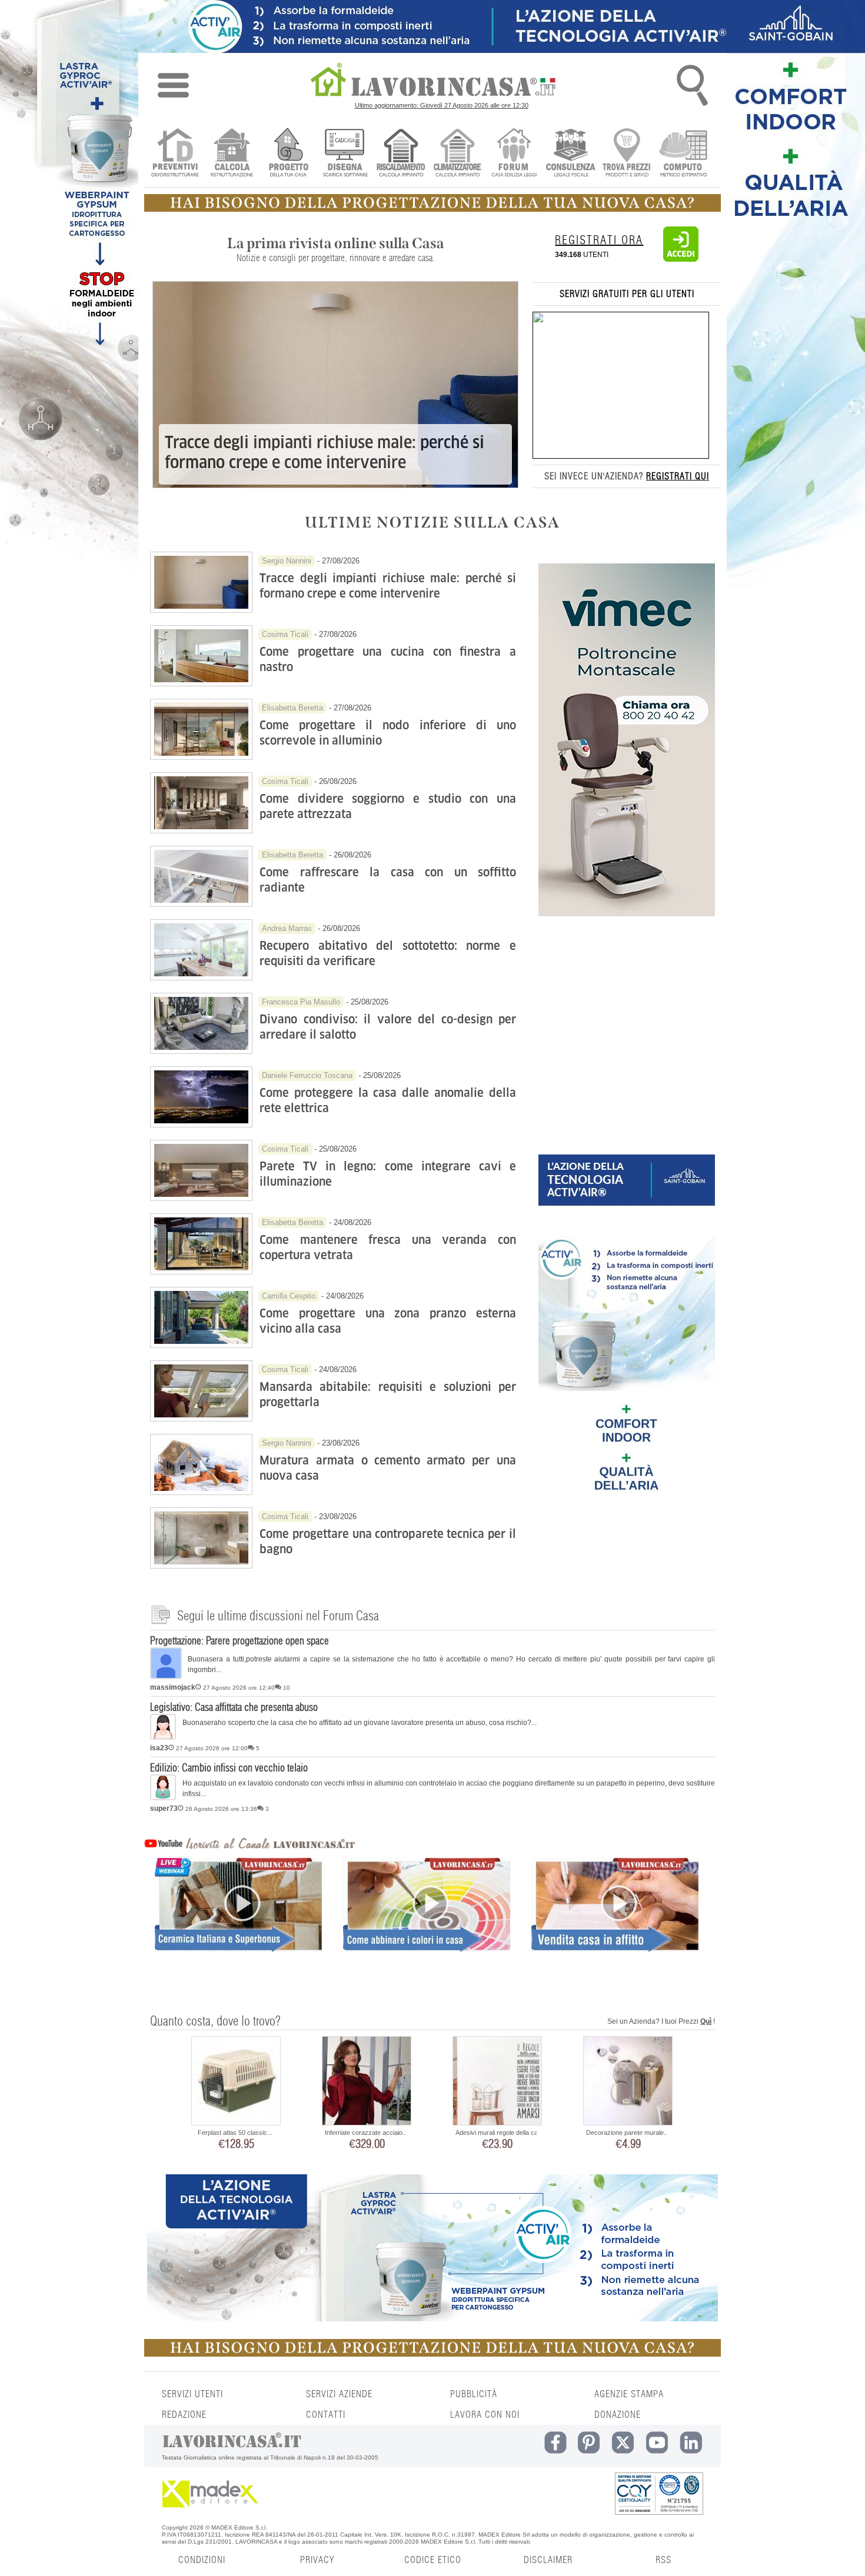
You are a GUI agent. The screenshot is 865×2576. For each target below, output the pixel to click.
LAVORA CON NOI (485, 2415)
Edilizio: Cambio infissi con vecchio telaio (229, 1769)
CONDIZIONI (202, 2560)
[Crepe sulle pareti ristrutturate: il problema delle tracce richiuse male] (201, 610)
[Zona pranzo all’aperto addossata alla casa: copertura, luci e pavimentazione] (201, 1345)
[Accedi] (681, 259)
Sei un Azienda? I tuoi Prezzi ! (661, 2021)
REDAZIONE (184, 2415)
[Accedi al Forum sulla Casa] (514, 154)
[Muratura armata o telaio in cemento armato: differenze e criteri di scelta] (201, 1492)
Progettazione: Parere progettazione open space (239, 1641)
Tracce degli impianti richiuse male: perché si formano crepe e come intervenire (325, 453)
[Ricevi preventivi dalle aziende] (175, 154)
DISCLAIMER (548, 2560)
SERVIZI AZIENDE (339, 2394)
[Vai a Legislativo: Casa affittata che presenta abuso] (163, 1737)
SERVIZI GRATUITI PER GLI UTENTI (627, 294)
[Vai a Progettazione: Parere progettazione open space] (166, 1677)
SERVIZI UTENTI (192, 2394)
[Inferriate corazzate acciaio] (367, 2082)
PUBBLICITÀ (474, 2394)
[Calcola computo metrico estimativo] (683, 154)
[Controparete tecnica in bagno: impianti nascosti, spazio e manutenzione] (201, 1566)
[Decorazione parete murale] (628, 2082)
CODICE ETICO (433, 2560)
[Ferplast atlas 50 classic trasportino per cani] (236, 2082)
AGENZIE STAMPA (629, 2394)
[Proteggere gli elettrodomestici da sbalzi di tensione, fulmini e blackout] (201, 1125)
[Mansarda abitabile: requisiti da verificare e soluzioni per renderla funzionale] (201, 1419)
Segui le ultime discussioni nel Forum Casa (278, 1616)
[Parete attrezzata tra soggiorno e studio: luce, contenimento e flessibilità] (201, 830)
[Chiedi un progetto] (288, 154)
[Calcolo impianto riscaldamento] (401, 154)
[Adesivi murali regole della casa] (497, 2082)
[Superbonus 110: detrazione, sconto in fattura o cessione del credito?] (238, 1925)
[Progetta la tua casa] (432, 209)
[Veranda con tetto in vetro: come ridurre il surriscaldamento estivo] (201, 1272)
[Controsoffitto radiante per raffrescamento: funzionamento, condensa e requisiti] (201, 904)
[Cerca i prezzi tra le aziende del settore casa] (627, 154)
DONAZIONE (618, 2415)
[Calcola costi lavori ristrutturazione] (232, 154)
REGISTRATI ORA (599, 241)
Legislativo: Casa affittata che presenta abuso (234, 1708)
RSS (663, 2560)
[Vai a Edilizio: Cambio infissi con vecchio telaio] (163, 1798)
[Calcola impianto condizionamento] (458, 154)
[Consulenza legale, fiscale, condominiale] (570, 154)
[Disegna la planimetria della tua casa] (345, 154)
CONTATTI (326, 2415)
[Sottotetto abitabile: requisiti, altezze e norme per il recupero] (201, 977)
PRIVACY (317, 2560)
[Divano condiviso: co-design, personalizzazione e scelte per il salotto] (201, 1051)
